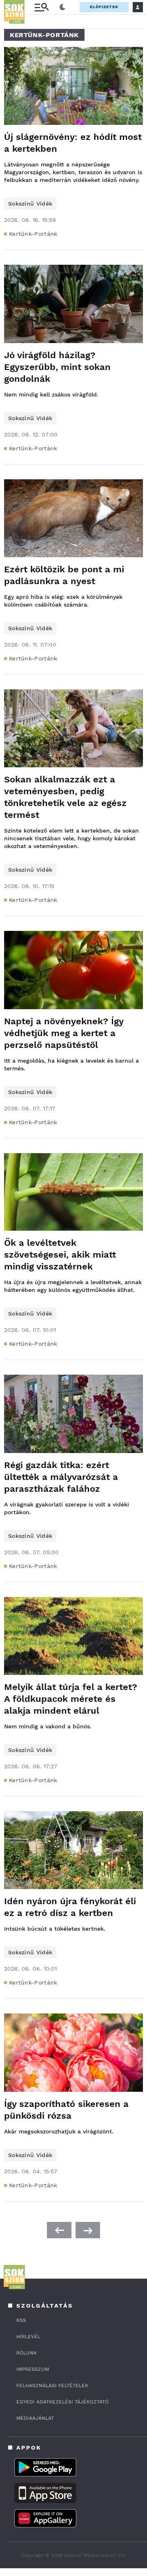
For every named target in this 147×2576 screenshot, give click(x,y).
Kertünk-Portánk (33, 234)
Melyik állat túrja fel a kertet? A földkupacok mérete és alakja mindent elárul (71, 1699)
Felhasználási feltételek (52, 2386)
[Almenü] (42, 7)
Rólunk (27, 2353)
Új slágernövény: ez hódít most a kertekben (73, 143)
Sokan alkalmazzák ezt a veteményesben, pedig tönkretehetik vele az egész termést (65, 797)
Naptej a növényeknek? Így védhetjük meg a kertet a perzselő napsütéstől (64, 1033)
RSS (21, 2320)
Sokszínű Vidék (30, 204)
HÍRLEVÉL (28, 2337)
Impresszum (33, 2369)
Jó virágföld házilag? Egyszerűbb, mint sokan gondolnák (57, 367)
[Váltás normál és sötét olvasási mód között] (62, 7)
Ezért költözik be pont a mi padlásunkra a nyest (64, 575)
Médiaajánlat (35, 2418)
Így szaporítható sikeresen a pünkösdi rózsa (66, 2110)
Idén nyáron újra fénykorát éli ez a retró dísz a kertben (70, 1907)
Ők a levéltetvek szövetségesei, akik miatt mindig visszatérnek (60, 1255)
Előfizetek (104, 7)
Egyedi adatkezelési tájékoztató (62, 2402)
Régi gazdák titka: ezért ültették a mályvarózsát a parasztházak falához (61, 1477)
